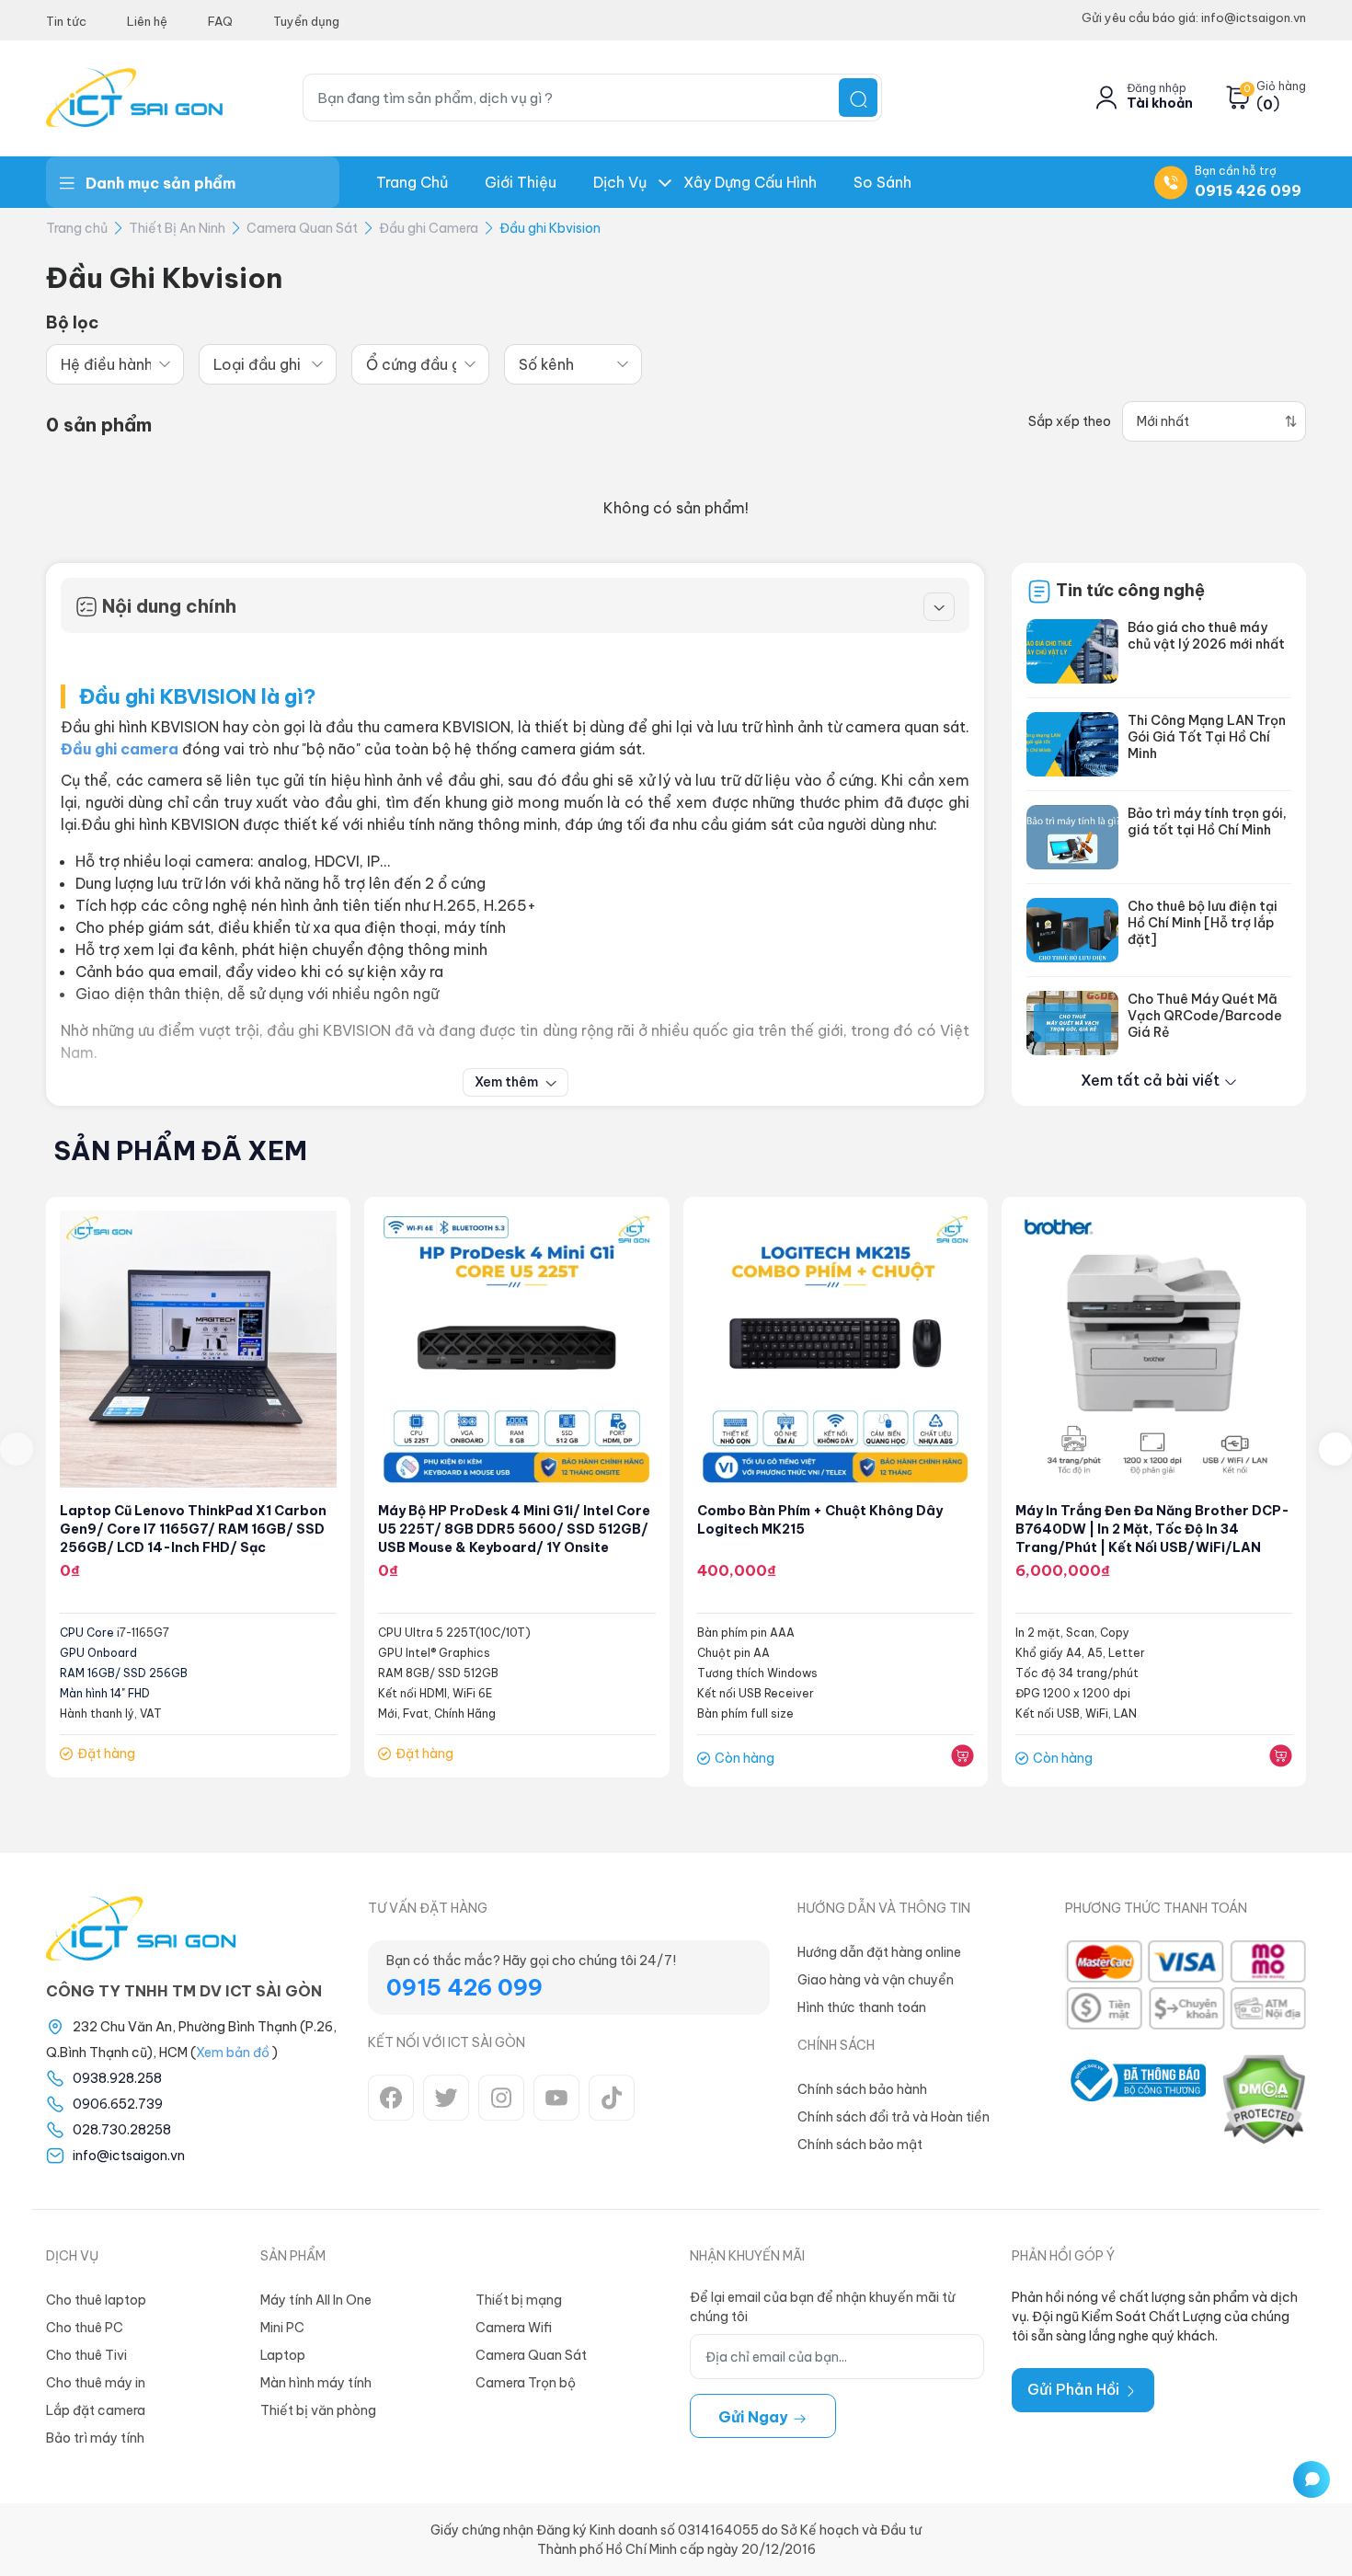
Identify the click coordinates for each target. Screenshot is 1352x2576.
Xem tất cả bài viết (1152, 1080)
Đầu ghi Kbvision (550, 228)
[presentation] (17, 1449)
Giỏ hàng (1281, 86)
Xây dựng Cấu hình (750, 182)
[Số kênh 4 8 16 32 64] (573, 364)
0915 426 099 (1248, 190)
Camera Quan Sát (302, 228)
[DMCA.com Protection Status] (1263, 2099)
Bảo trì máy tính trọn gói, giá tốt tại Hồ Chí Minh (1207, 822)
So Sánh (882, 182)
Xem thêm (508, 1082)
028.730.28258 (122, 2130)
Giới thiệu (521, 182)
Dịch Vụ (620, 182)
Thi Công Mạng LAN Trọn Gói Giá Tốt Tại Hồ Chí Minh (1207, 737)
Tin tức (66, 21)
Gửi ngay (755, 2417)
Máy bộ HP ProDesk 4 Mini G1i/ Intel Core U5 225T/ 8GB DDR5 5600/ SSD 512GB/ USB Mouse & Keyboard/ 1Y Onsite (514, 1529)
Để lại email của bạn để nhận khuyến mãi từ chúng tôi (822, 2307)
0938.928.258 (117, 2078)
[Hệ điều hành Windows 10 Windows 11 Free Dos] (115, 364)
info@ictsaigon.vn (129, 2156)
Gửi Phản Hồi (1075, 2389)
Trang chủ (412, 182)
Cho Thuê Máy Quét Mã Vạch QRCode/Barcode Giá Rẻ (1205, 1016)
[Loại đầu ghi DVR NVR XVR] (268, 364)
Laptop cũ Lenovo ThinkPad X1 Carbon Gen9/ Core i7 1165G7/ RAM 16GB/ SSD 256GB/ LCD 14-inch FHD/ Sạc (193, 1529)
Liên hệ (147, 21)
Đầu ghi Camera (429, 228)
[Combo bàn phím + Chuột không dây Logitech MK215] (836, 1349)
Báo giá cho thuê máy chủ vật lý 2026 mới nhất (1206, 636)
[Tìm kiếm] (858, 98)
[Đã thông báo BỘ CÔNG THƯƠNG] (1135, 2099)
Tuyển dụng (306, 21)
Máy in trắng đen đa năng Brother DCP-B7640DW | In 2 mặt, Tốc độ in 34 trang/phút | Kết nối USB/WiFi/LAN (1152, 1529)
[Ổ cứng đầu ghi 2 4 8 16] (420, 364)
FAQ (220, 21)
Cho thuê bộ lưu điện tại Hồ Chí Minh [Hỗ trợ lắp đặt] (1203, 923)
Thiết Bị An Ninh (177, 228)
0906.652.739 (118, 2104)
